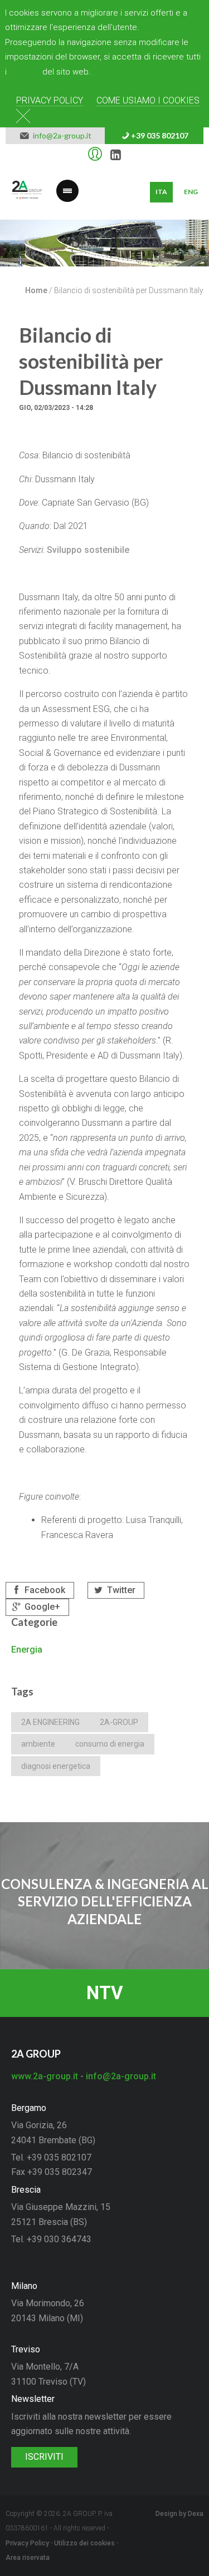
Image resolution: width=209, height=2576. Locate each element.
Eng (191, 192)
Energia (27, 1650)
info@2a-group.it (60, 136)
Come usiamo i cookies (148, 100)
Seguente (192, 251)
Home (36, 290)
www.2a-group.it (45, 2076)
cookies (25, 72)
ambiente (38, 1744)
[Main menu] (67, 184)
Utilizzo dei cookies (84, 2543)
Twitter (120, 1590)
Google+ (41, 1607)
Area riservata (28, 2558)
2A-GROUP (119, 1722)
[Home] (27, 192)
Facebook (44, 1590)
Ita (161, 192)
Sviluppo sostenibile (88, 550)
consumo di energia (110, 1744)
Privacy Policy (50, 100)
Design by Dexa (179, 2514)
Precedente (17, 251)
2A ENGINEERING (50, 1722)
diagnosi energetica (56, 1766)
